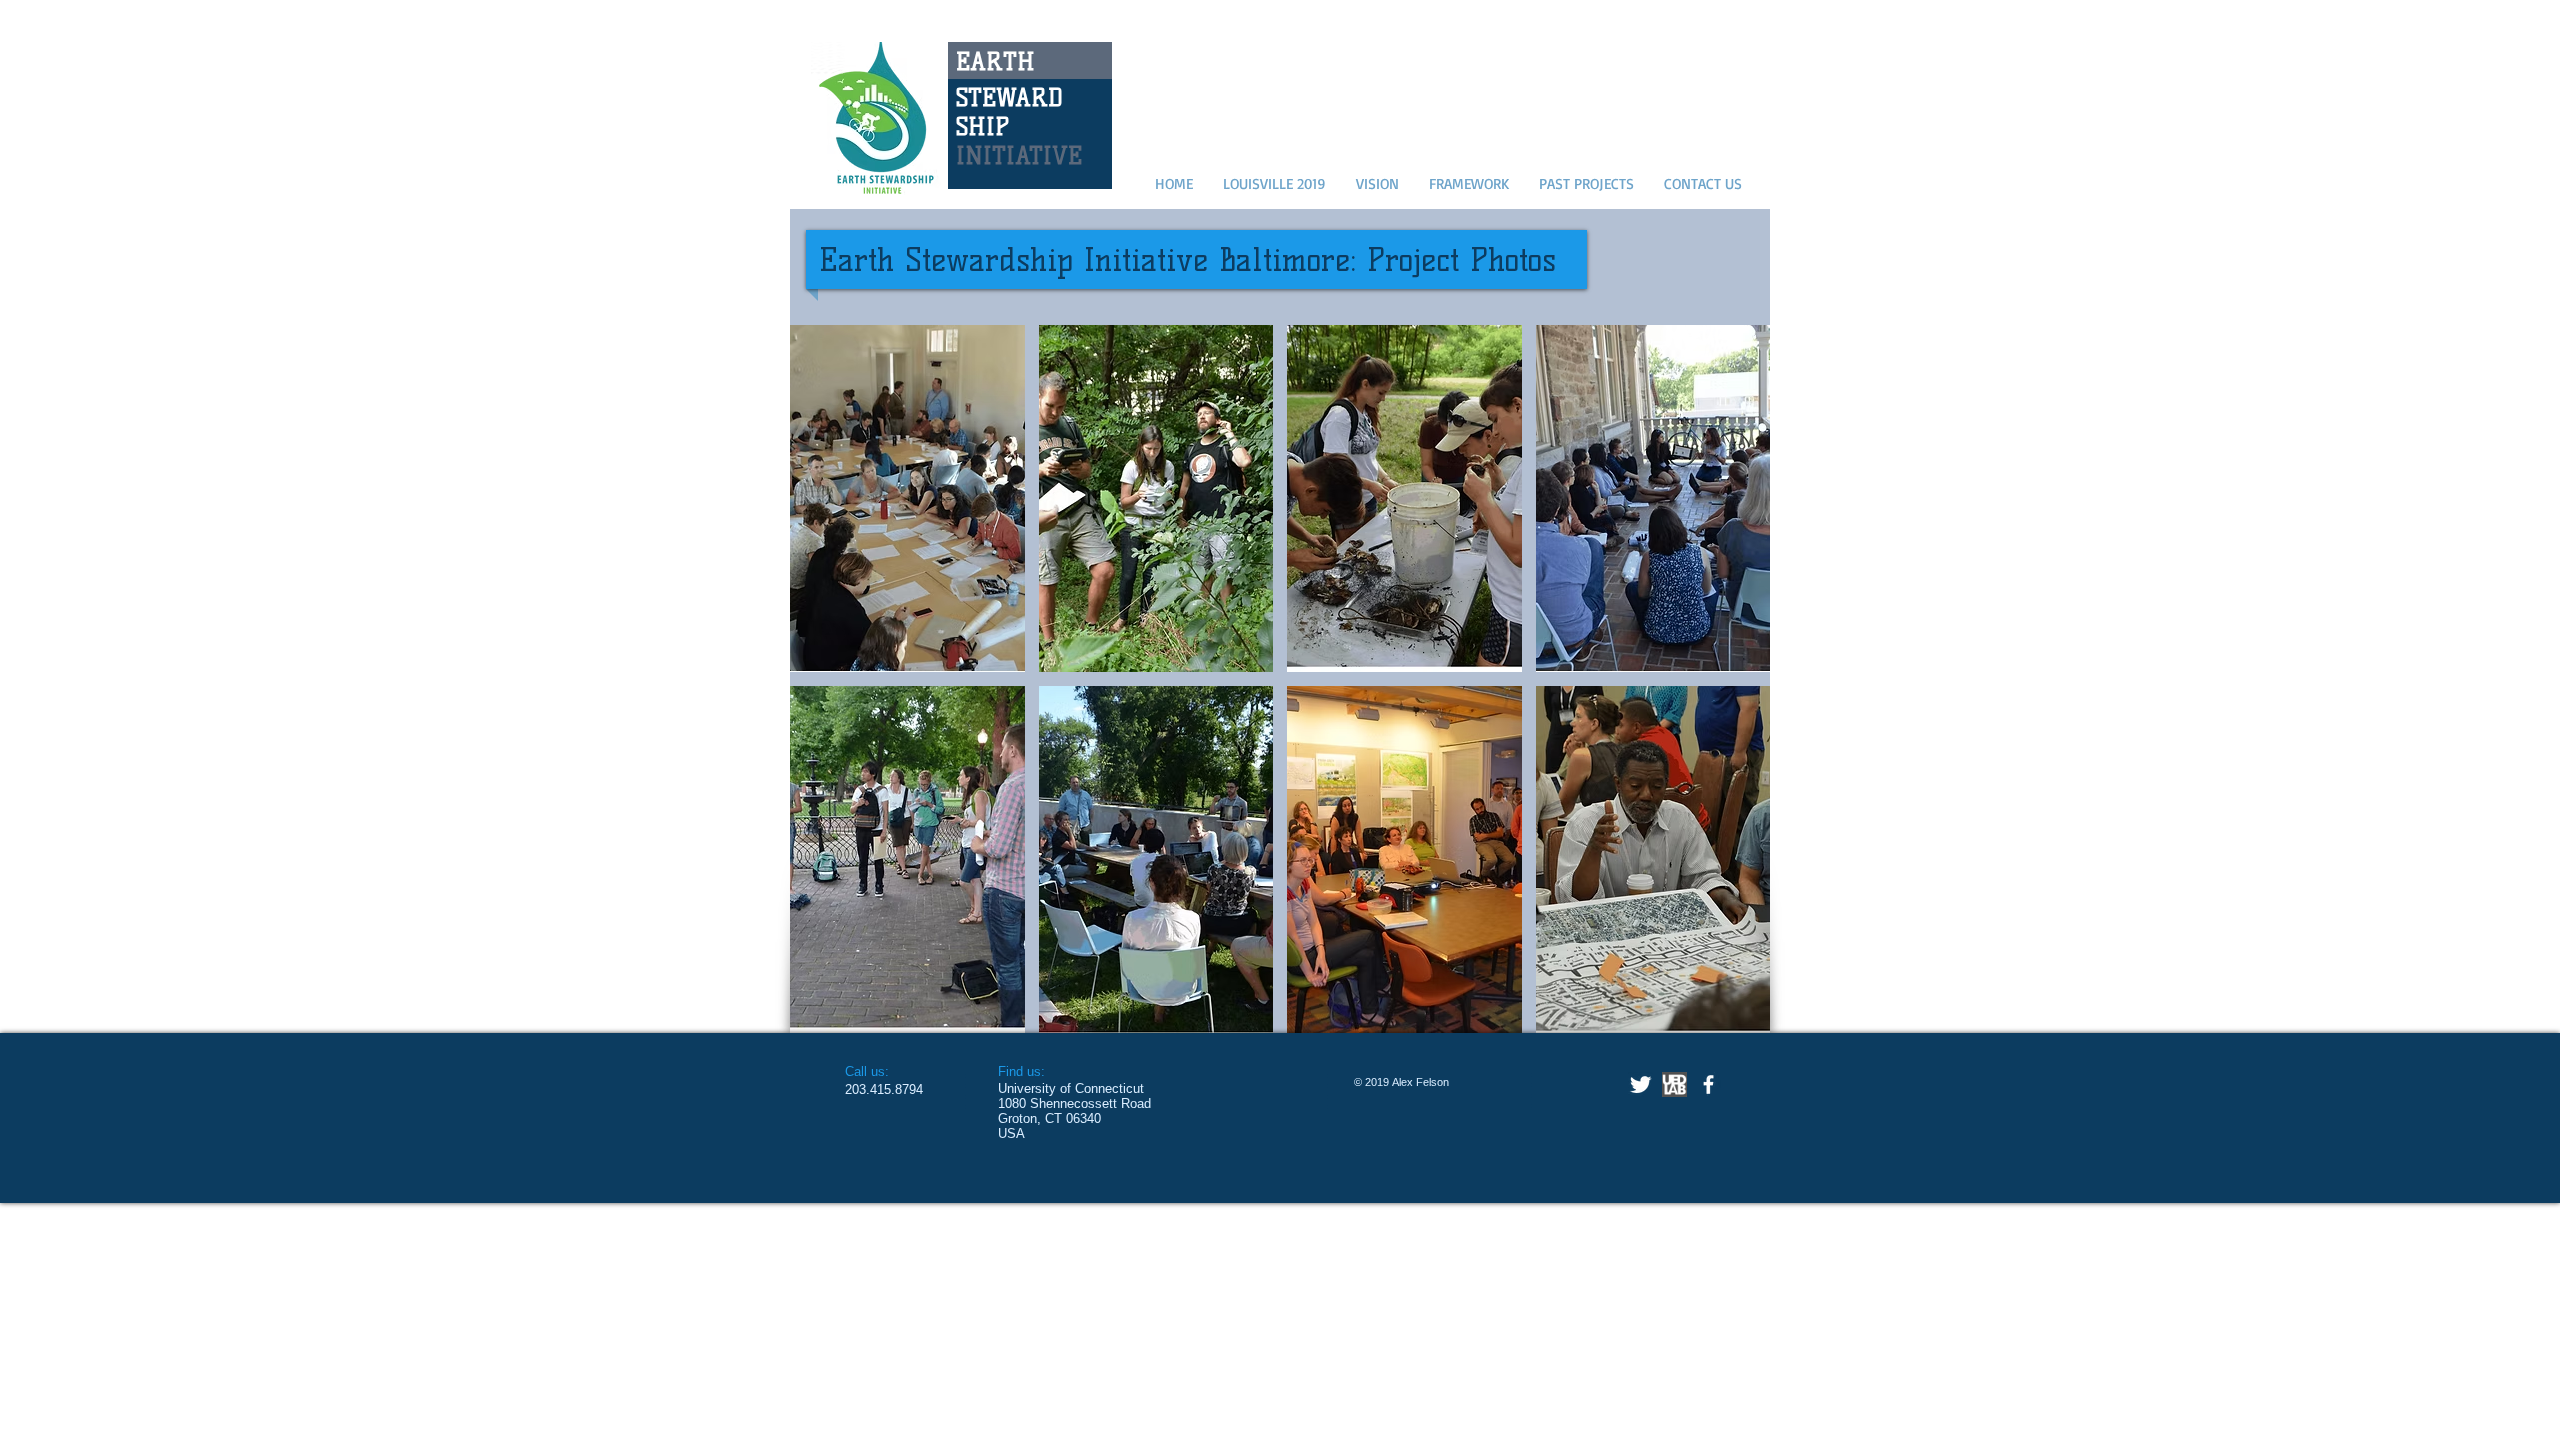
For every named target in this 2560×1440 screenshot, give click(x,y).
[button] (907, 498)
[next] (1727, 696)
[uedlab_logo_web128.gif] (1674, 1084)
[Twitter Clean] (1640, 1084)
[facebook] (1708, 1084)
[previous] (832, 696)
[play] (1729, 1017)
